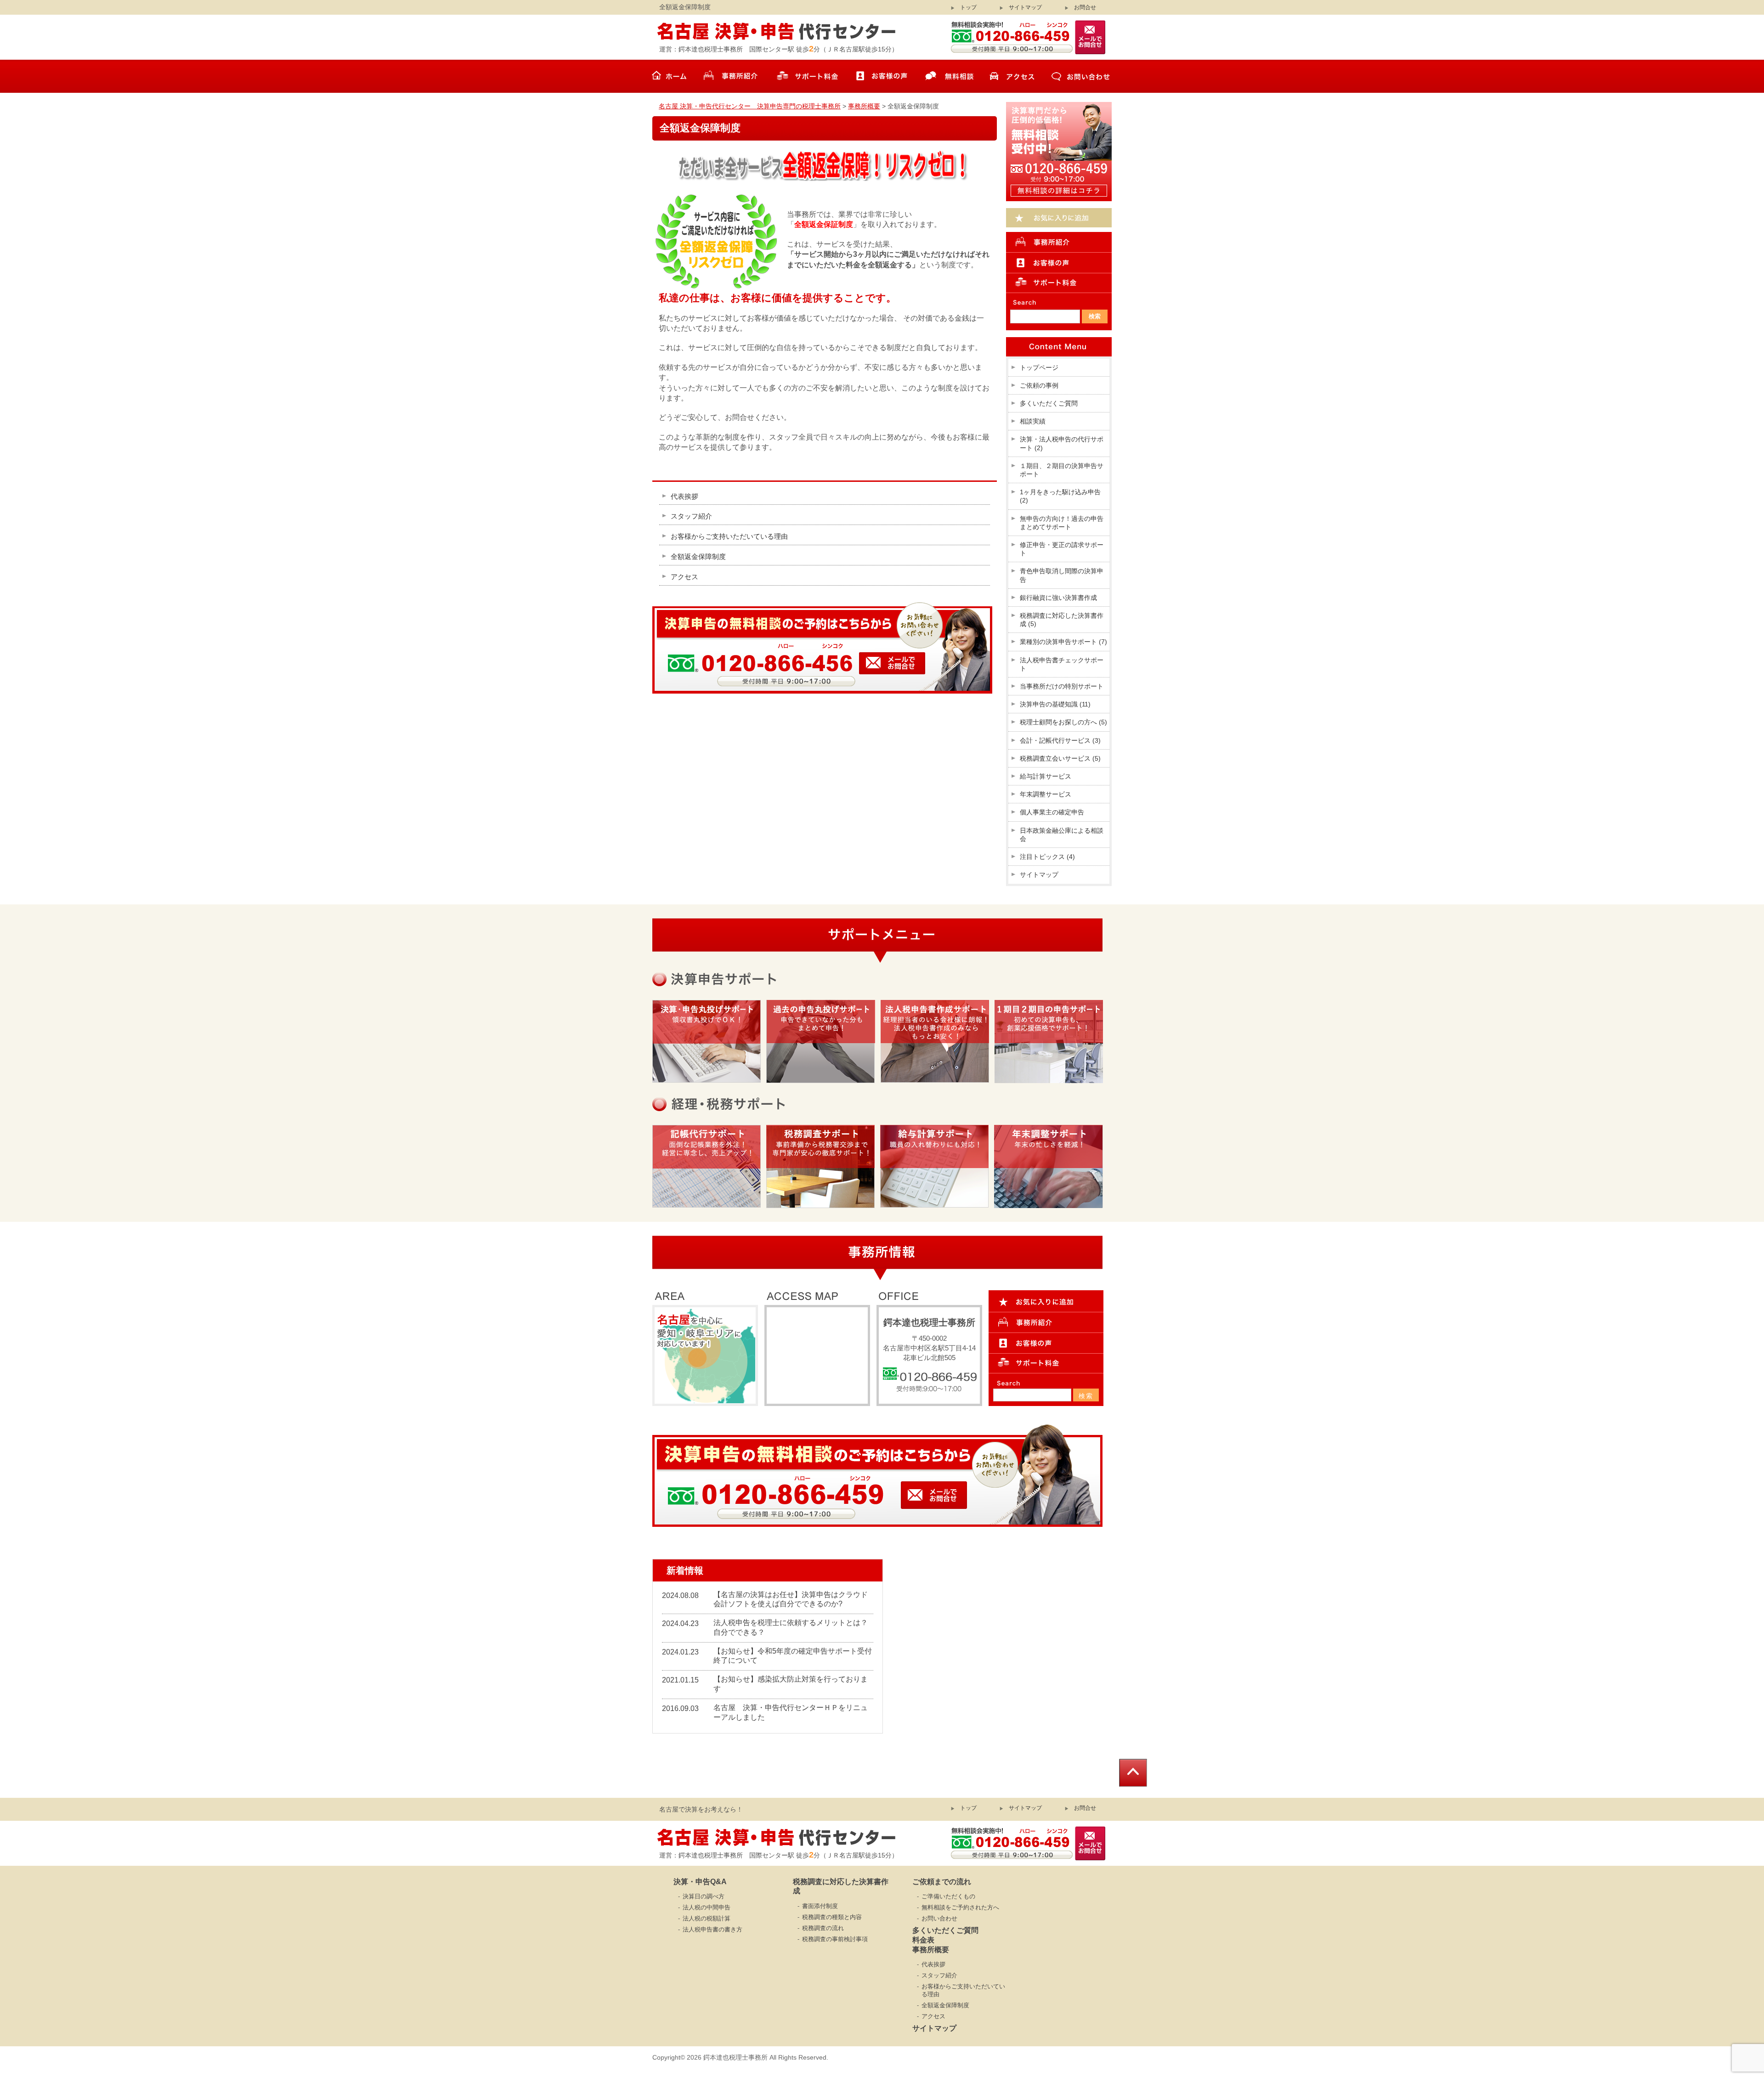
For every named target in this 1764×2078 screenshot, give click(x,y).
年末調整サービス (1046, 794)
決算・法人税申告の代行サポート (1062, 443)
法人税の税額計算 (707, 1918)
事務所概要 (931, 1950)
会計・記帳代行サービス (1060, 740)
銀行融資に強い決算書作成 (1058, 598)
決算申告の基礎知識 (1055, 704)
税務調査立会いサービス (1060, 758)
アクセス (684, 577)
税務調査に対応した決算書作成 (1062, 620)
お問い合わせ (939, 1918)
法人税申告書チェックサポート (1062, 664)
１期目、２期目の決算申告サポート (1062, 470)
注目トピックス (1047, 857)
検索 (1086, 1396)
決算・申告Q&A (700, 1882)
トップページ (1039, 367)
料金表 (923, 1940)
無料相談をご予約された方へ (960, 1907)
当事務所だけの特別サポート (1062, 686)
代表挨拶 (684, 496)
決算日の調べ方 (704, 1896)
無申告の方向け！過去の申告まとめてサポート (1062, 523)
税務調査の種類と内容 (832, 1917)
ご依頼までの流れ (942, 1882)
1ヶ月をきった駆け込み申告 (1060, 496)
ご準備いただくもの (948, 1896)
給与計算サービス (1046, 776)
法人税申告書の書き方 (712, 1929)
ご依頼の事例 (1039, 385)
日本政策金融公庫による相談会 (1062, 835)
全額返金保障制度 (698, 556)
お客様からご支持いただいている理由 (729, 536)
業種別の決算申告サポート (1063, 642)
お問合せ (1085, 7)
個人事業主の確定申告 (1052, 812)
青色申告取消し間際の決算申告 (1062, 575)
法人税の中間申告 (707, 1907)
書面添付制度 (820, 1906)
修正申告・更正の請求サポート (1062, 549)
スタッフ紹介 (691, 516)
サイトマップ (1025, 7)
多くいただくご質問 (1049, 403)
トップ (968, 7)
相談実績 (1033, 421)
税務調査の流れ (823, 1928)
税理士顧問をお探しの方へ (1063, 722)
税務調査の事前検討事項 (835, 1939)
